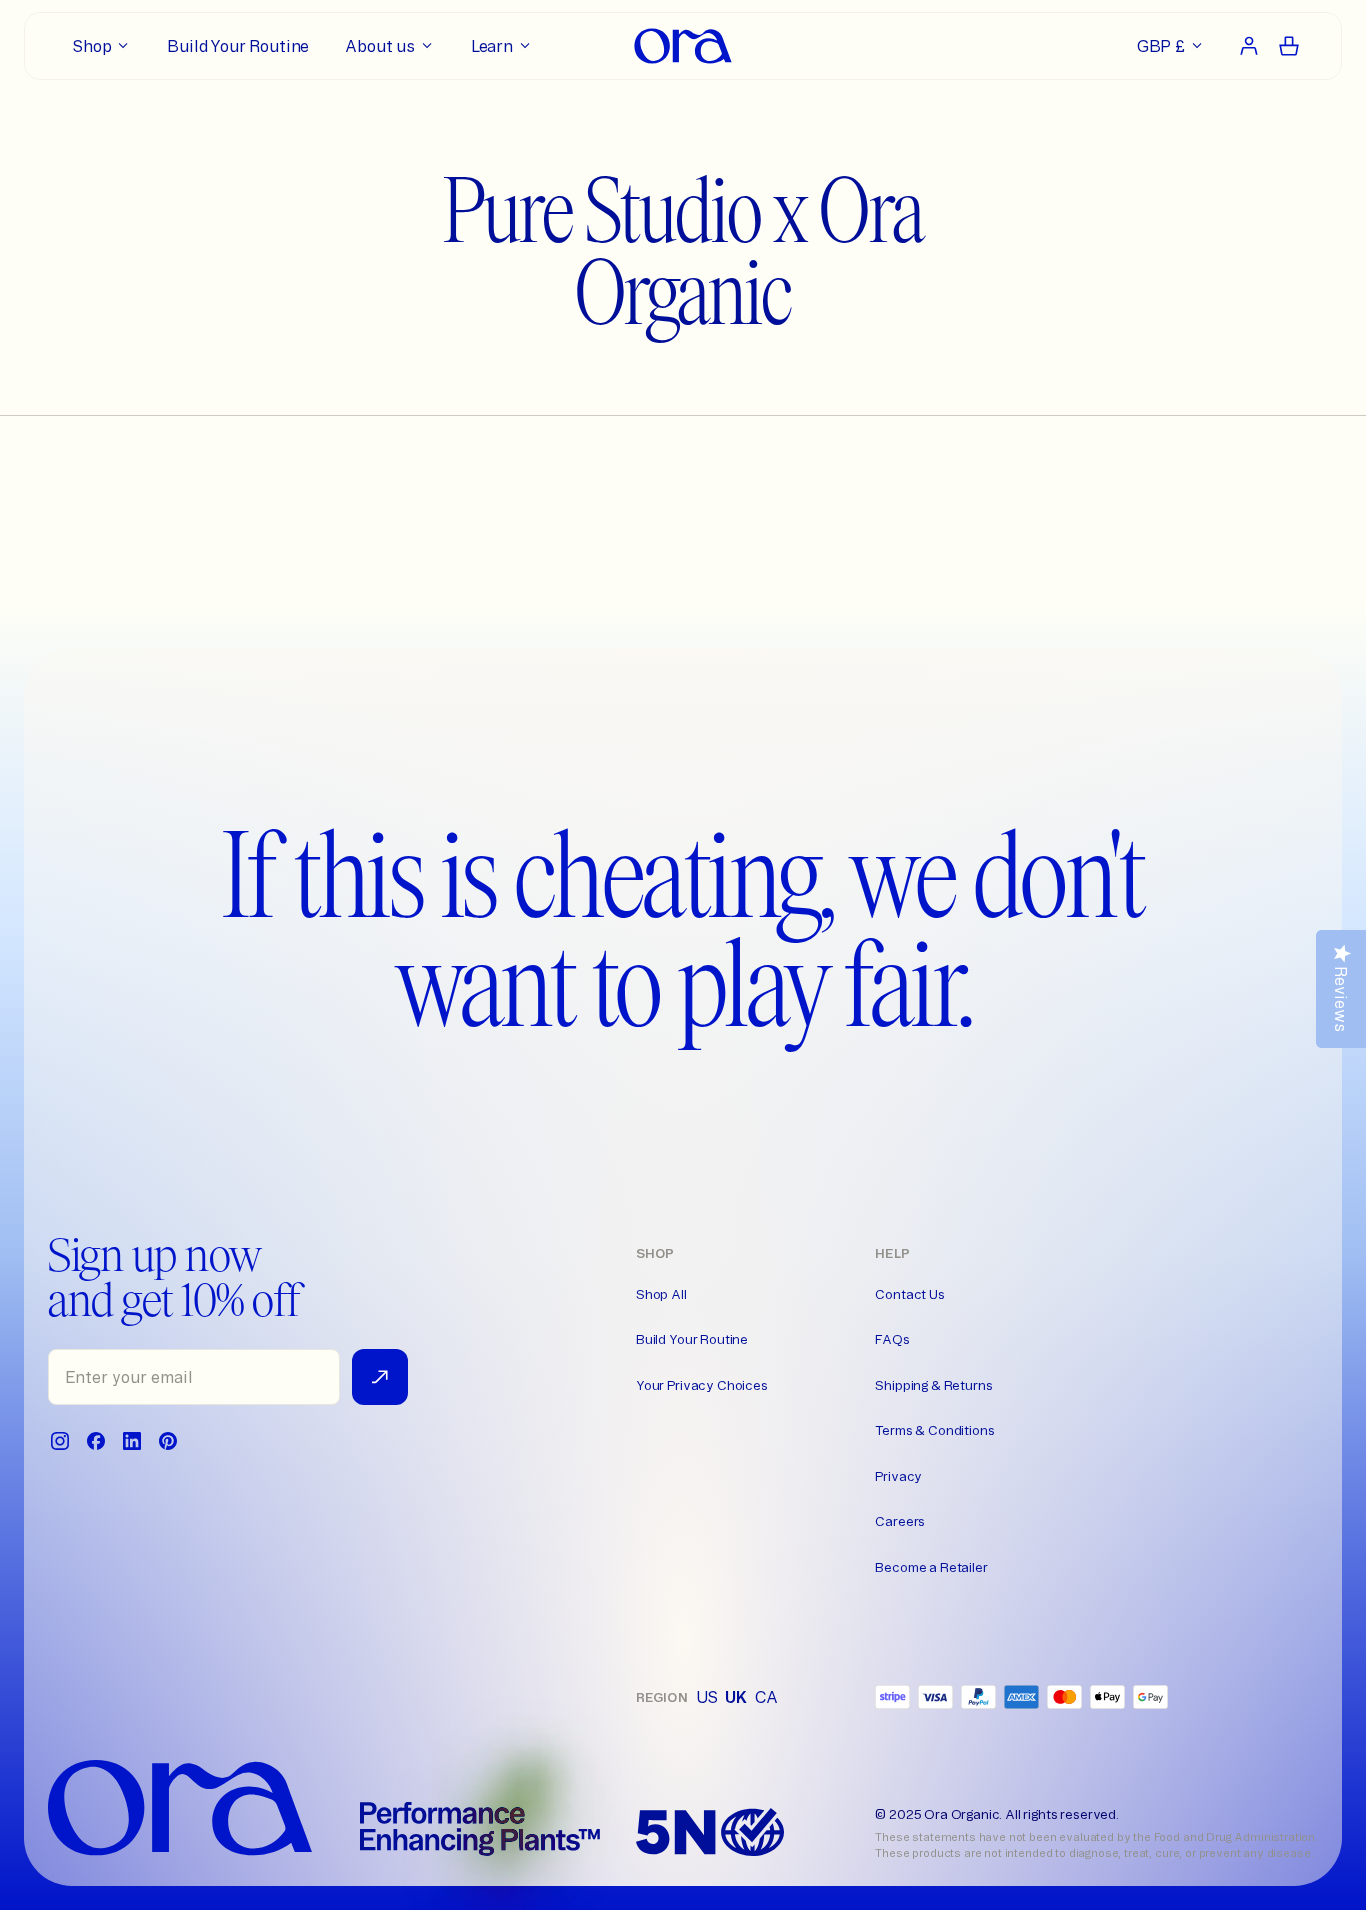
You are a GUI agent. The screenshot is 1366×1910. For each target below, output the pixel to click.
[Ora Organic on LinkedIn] (132, 1441)
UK (736, 1697)
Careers (900, 1521)
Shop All (661, 1294)
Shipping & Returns (933, 1385)
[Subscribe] (380, 1377)
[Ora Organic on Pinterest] (168, 1441)
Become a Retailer (931, 1567)
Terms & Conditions (934, 1430)
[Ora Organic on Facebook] (96, 1441)
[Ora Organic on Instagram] (60, 1441)
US (707, 1697)
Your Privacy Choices (702, 1385)
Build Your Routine (692, 1339)
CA (766, 1697)
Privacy (898, 1476)
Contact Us (909, 1294)
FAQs (892, 1339)
